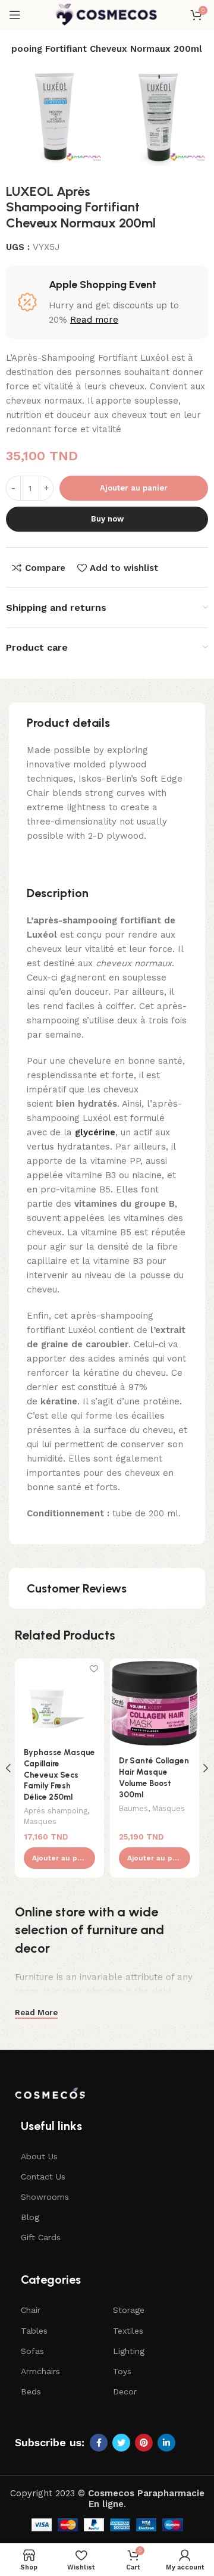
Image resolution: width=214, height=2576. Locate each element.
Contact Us (43, 2177)
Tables (34, 2331)
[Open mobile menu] (15, 15)
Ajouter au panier (134, 488)
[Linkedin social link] (166, 2443)
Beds (31, 2391)
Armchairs (40, 2371)
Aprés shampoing (56, 1811)
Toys (122, 2371)
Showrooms (45, 2197)
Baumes (133, 1808)
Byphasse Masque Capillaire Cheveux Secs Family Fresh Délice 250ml (59, 1775)
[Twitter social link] (121, 2443)
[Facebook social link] (99, 2443)
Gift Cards (41, 2237)
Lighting (129, 2351)
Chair (31, 2310)
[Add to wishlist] (94, 1669)
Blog (30, 2217)
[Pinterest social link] (144, 2443)
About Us (39, 2156)
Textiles (128, 2331)
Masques (40, 1821)
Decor (125, 2391)
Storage (129, 2310)
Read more (94, 320)
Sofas (32, 2351)
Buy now (107, 519)
